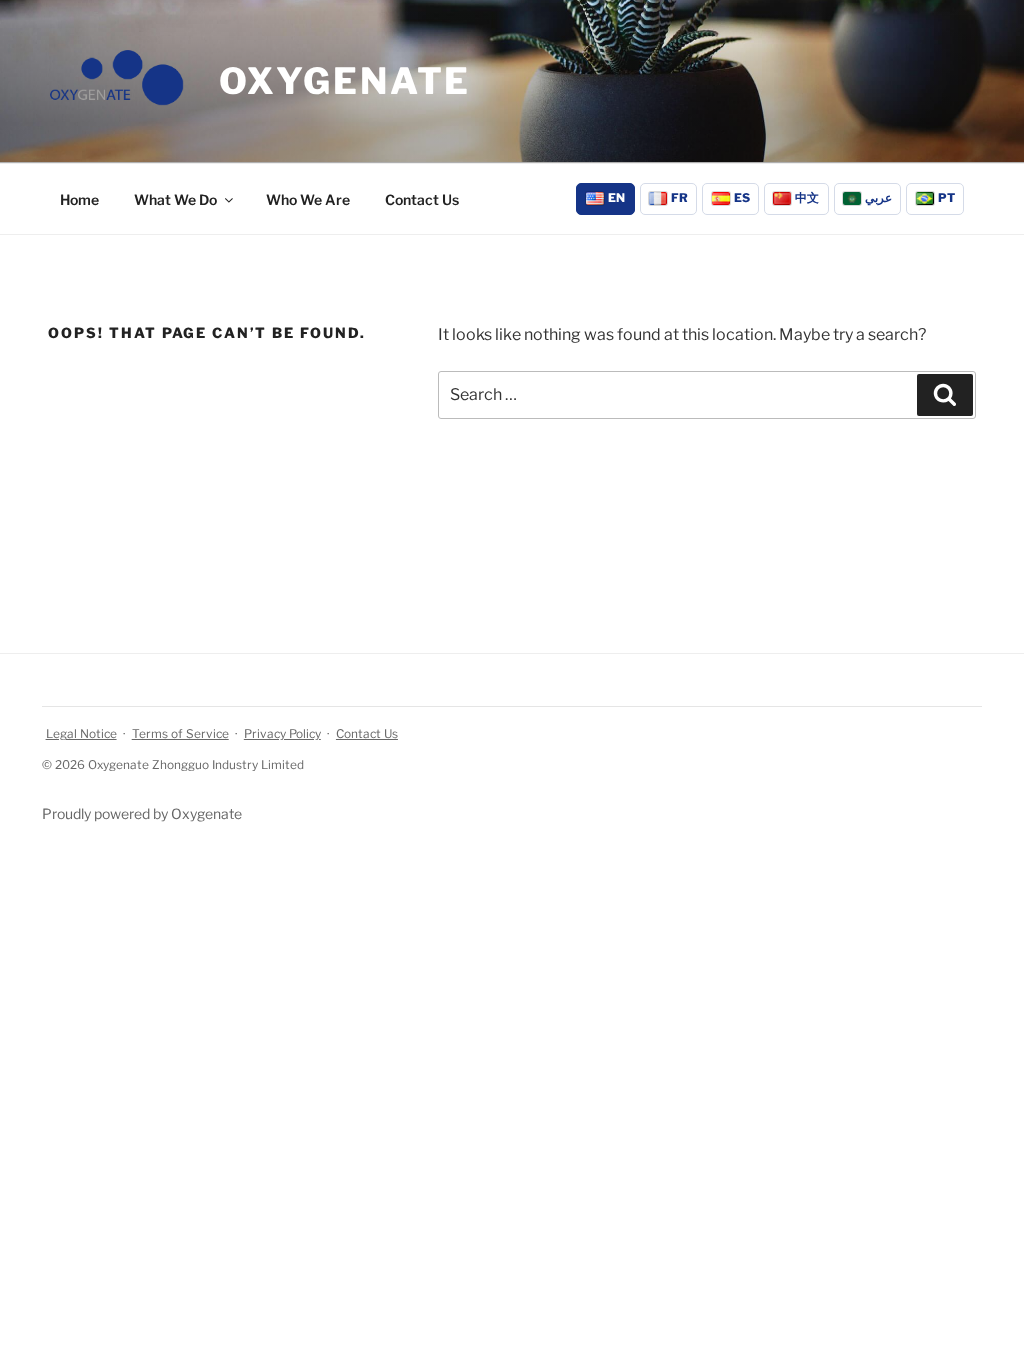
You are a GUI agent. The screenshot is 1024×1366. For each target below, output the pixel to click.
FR (679, 198)
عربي (878, 198)
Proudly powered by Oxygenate (142, 813)
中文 (807, 198)
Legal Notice (81, 734)
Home (79, 199)
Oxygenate (345, 81)
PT (946, 198)
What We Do (175, 199)
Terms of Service (180, 734)
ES (742, 198)
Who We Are (308, 199)
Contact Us (422, 199)
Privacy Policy (282, 734)
